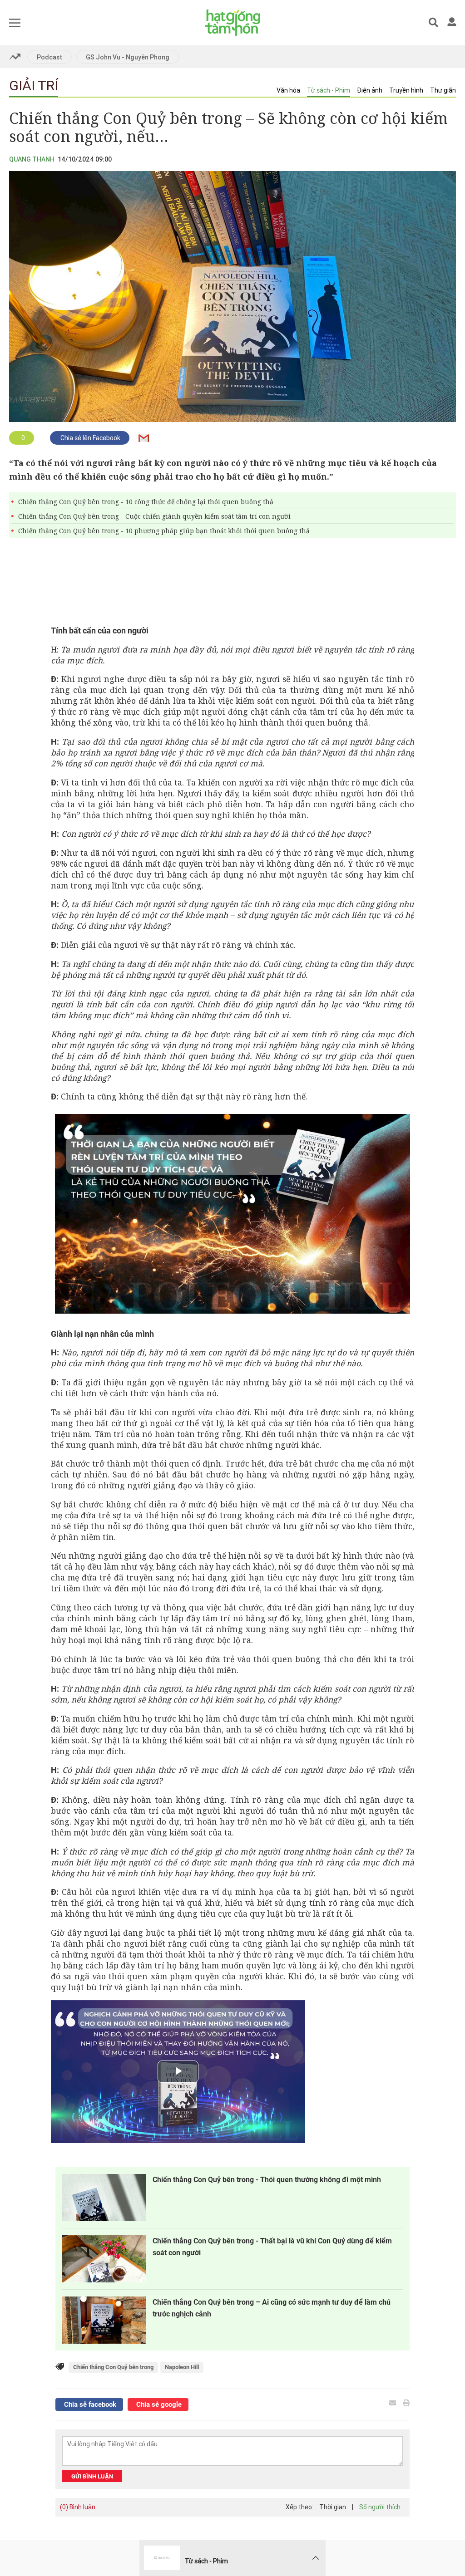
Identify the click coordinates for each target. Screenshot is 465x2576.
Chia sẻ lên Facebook (90, 438)
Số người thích (380, 2507)
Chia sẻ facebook (89, 2404)
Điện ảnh (370, 90)
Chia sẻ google (158, 2404)
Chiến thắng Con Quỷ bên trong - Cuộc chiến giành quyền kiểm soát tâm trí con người (154, 516)
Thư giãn (443, 90)
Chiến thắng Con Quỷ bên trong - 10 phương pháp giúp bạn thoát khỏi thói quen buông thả (164, 531)
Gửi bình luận (92, 2476)
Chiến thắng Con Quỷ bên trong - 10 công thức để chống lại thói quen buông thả (146, 502)
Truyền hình (406, 90)
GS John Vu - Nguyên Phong (128, 57)
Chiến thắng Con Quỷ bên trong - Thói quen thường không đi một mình (267, 2180)
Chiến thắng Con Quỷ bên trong (113, 2367)
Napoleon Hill (182, 2367)
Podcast (49, 57)
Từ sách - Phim (329, 90)
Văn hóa (288, 90)
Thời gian (333, 2507)
